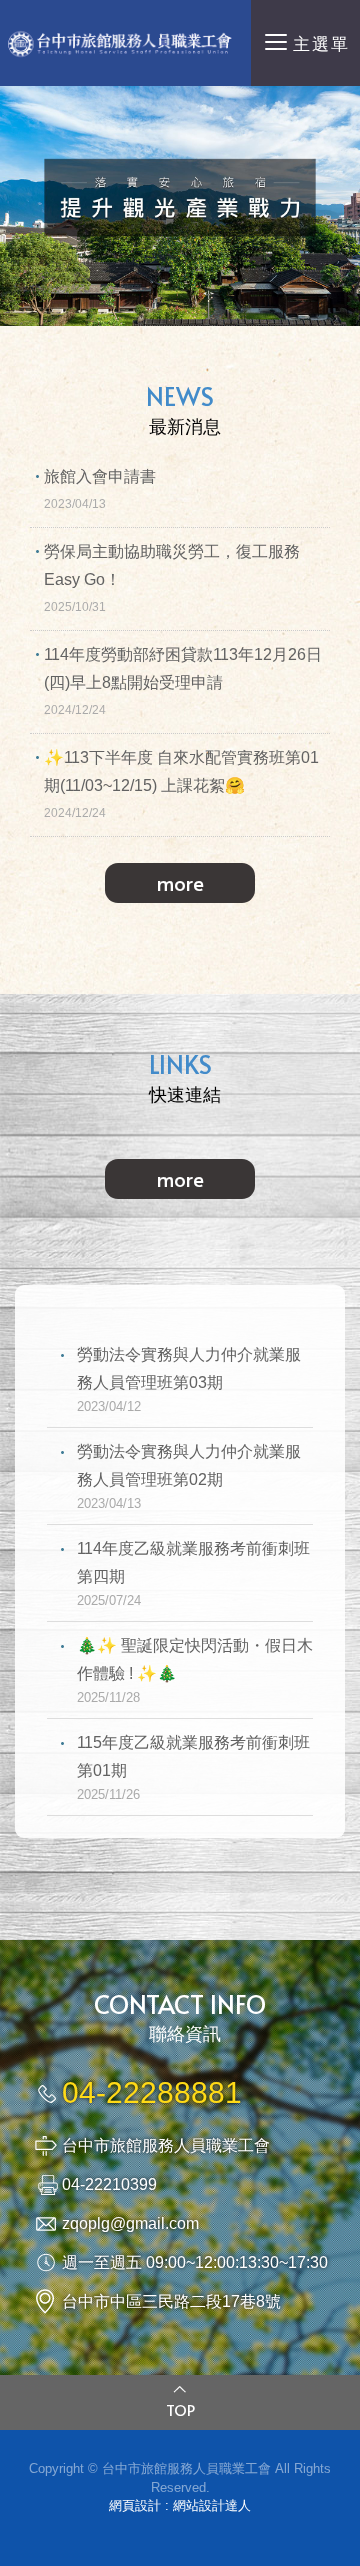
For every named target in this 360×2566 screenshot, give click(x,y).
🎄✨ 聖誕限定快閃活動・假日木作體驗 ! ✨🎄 (195, 1671)
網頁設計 (135, 2505)
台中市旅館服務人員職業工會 (126, 43)
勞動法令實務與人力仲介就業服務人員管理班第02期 (189, 1477)
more (180, 883)
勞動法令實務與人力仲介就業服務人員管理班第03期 (189, 1380)
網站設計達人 (212, 2505)
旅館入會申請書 (100, 489)
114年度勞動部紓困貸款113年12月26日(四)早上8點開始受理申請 (183, 681)
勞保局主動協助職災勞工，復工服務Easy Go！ (172, 578)
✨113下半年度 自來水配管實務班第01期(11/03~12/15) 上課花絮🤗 (181, 784)
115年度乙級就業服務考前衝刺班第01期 (193, 1768)
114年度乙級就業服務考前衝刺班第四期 (193, 1574)
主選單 (321, 44)
